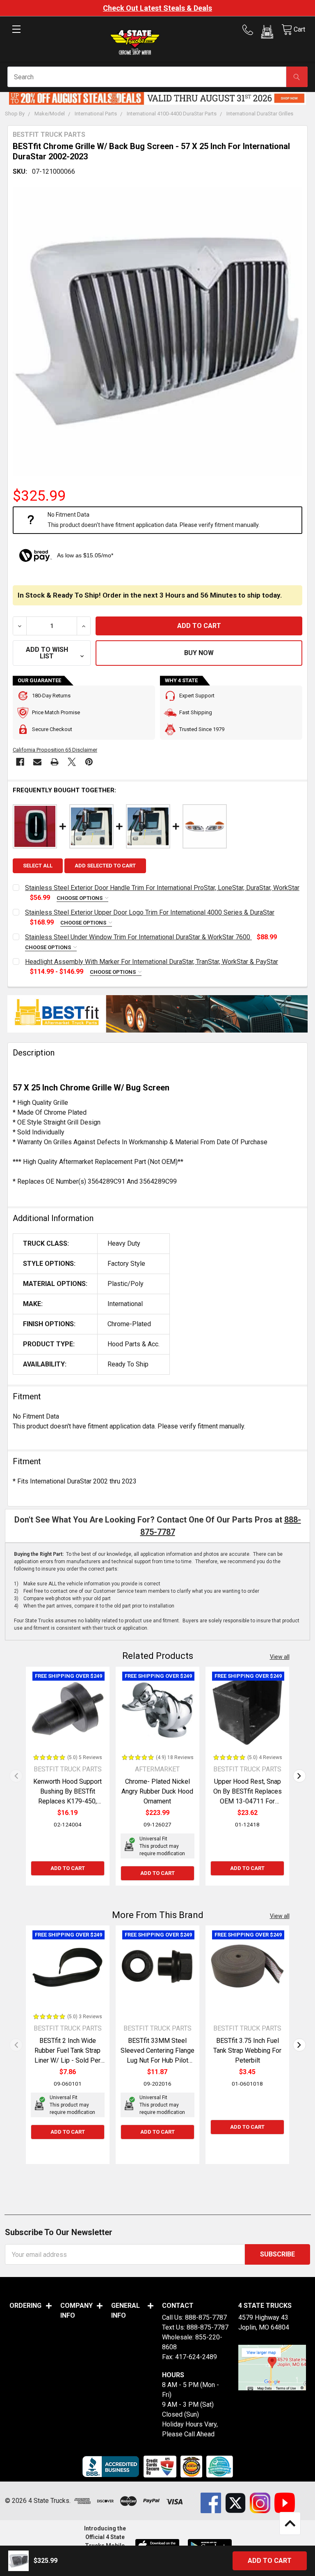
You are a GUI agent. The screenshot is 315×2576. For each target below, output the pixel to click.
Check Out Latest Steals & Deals (157, 8)
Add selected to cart (105, 866)
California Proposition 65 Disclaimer (55, 750)
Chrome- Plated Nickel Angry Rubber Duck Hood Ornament (157, 1791)
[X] (72, 762)
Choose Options (80, 898)
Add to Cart (68, 1868)
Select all (38, 866)
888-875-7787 (206, 2317)
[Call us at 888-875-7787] (250, 30)
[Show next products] (299, 1776)
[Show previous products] (16, 1776)
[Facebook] (20, 762)
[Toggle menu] (16, 36)
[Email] (37, 762)
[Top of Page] (290, 2523)
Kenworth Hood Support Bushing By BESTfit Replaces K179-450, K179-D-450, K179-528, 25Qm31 (67, 1801)
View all (280, 1657)
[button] (267, 33)
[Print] (55, 762)
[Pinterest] (89, 762)
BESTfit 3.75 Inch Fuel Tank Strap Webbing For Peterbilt (247, 2050)
